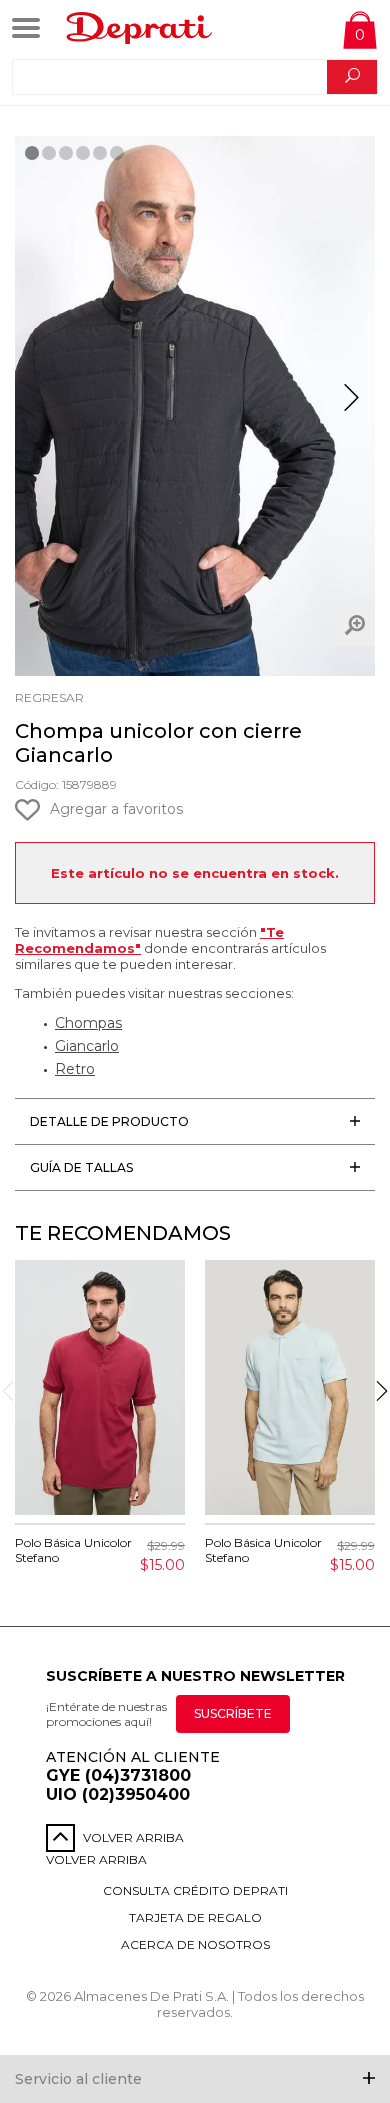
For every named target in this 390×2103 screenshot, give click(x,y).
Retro (75, 1069)
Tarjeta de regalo (195, 1917)
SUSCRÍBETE (233, 1713)
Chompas (88, 1023)
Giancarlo (87, 1046)
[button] (351, 406)
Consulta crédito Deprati (195, 1890)
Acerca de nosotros (195, 1944)
